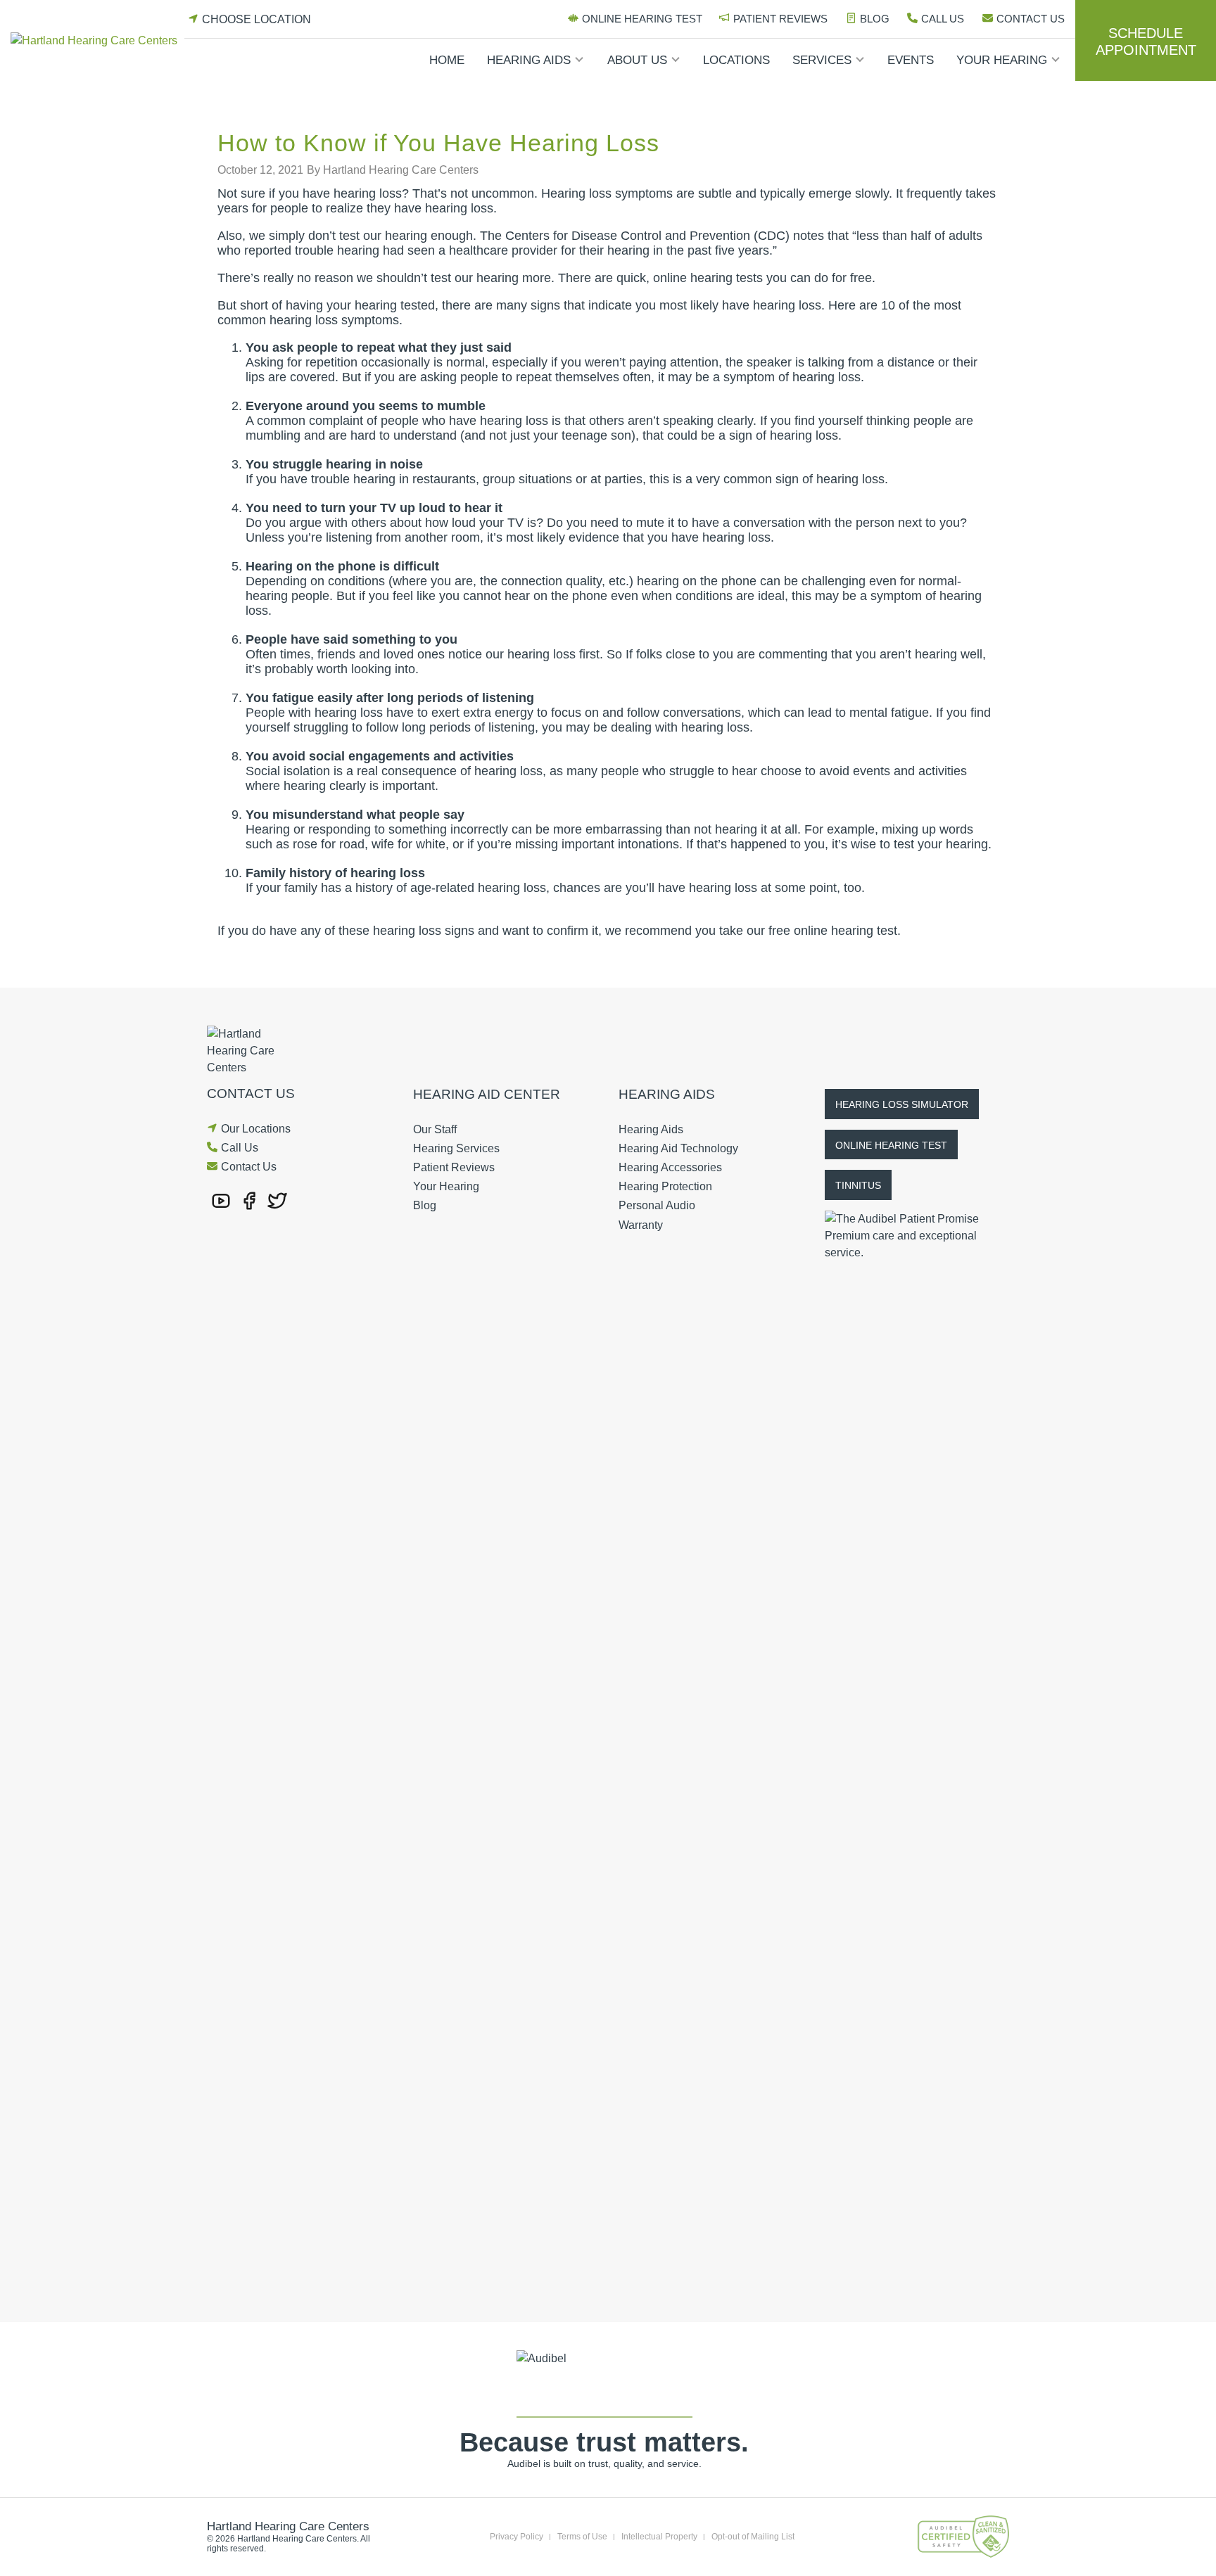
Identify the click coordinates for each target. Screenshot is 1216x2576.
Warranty (641, 1225)
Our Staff (435, 1129)
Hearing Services (456, 1148)
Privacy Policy (517, 2537)
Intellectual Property (659, 2537)
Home (447, 60)
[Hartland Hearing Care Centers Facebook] (249, 1200)
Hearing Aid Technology (678, 1148)
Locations (736, 60)
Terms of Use (582, 2537)
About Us (637, 60)
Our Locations (256, 1129)
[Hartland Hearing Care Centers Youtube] (221, 1200)
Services (822, 60)
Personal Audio (657, 1205)
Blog (875, 19)
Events (911, 60)
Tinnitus (858, 1185)
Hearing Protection (665, 1186)
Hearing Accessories (670, 1167)
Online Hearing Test (642, 19)
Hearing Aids (529, 60)
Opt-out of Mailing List (753, 2537)
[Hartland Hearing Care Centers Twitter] (277, 1200)
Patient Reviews (780, 19)
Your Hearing (1002, 60)
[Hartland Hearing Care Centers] (97, 40)
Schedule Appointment (1146, 42)
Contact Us (1031, 19)
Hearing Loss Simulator (902, 1104)
